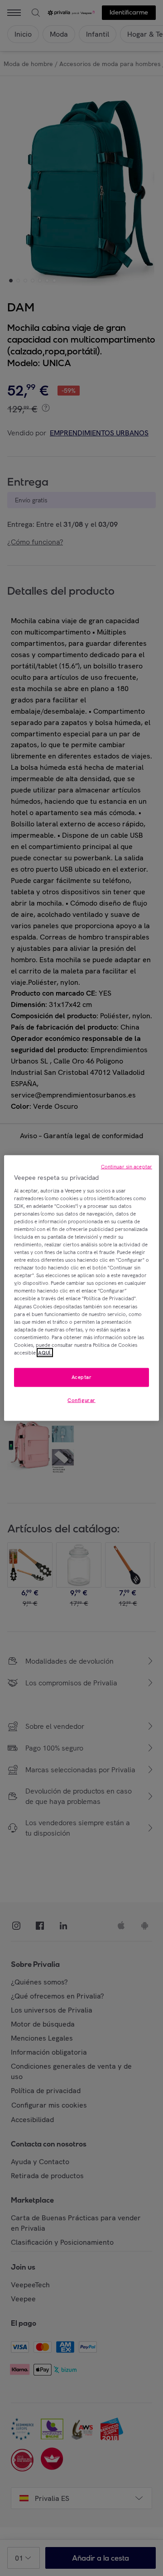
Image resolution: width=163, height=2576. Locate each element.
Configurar (81, 1400)
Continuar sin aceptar (127, 1167)
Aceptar (82, 1377)
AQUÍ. (45, 1353)
